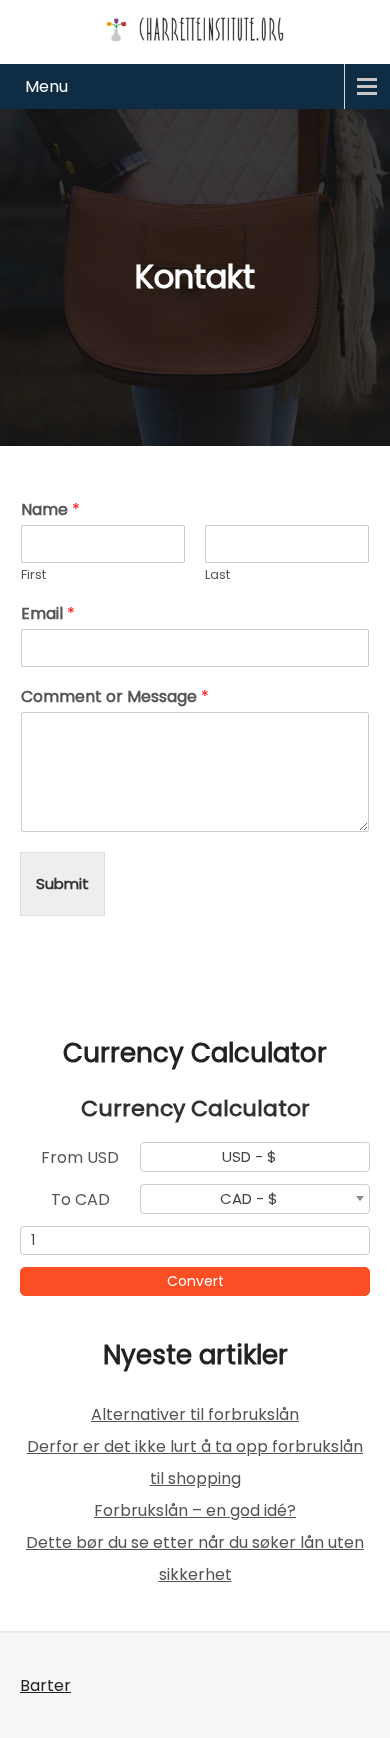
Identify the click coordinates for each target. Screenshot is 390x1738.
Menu (46, 86)
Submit (62, 883)
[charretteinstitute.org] (195, 29)
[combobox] (255, 1157)
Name (50, 510)
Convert (195, 1281)
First (33, 575)
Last (217, 575)
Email (48, 614)
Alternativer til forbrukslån (195, 1414)
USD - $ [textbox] (249, 1157)
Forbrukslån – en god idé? (195, 1510)
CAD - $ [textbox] (249, 1199)
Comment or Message (115, 697)
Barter (45, 1685)
